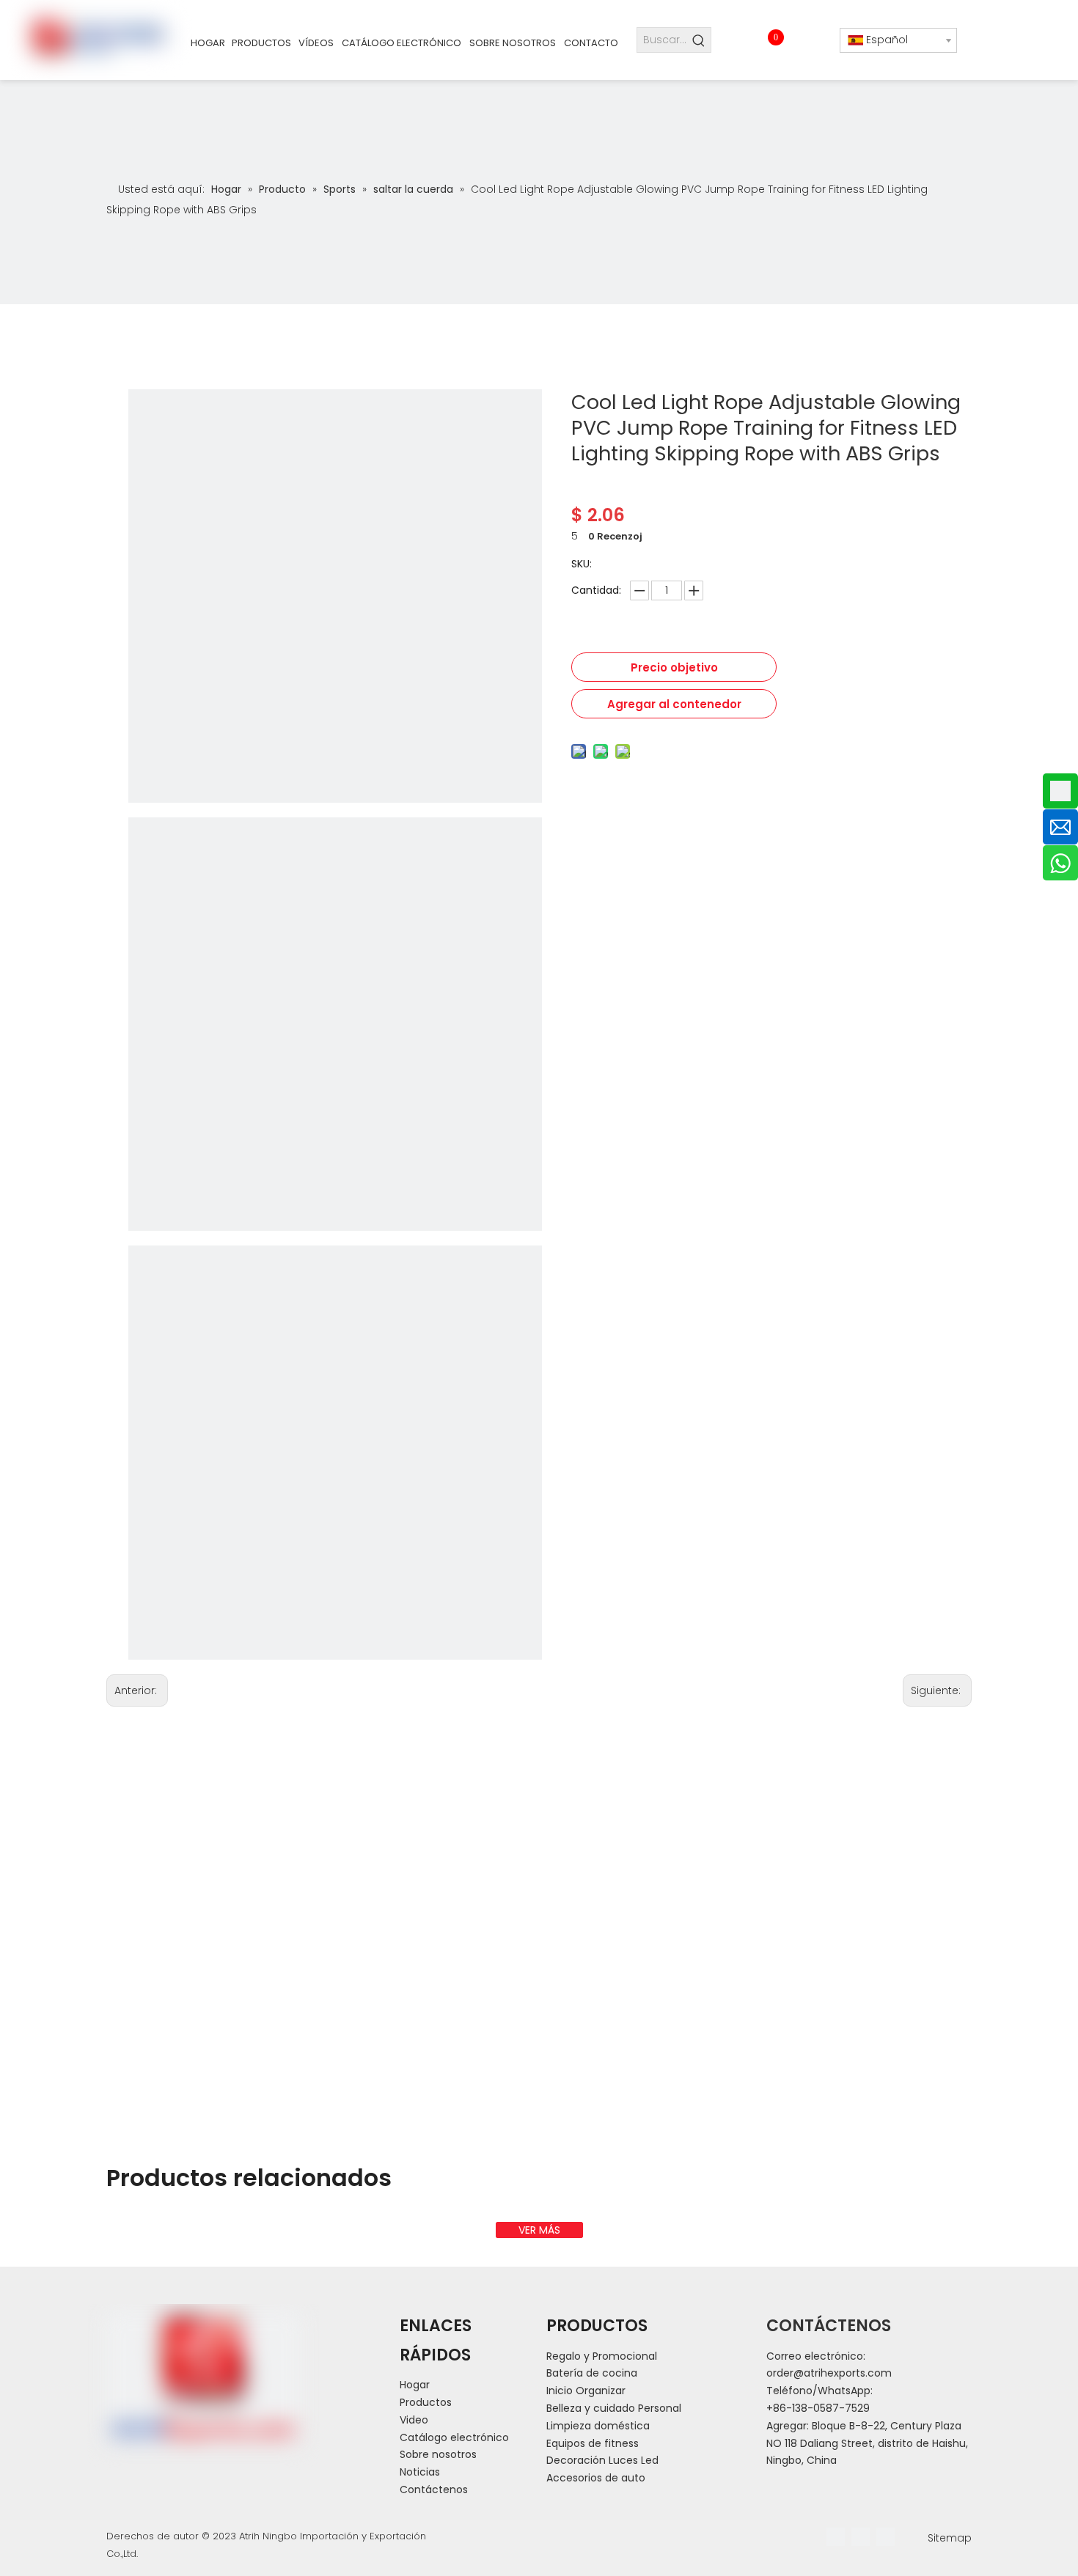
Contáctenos (434, 2489)
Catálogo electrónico (454, 2437)
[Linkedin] (861, 2537)
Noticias (420, 2472)
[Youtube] (885, 2537)
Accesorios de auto (596, 2478)
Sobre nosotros (438, 2454)
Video (414, 2420)
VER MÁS (539, 2230)
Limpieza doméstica (598, 2426)
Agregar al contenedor (674, 704)
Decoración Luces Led (602, 2460)
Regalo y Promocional (602, 2356)
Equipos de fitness (593, 2443)
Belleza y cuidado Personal (614, 2408)
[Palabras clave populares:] (698, 40)
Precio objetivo (674, 667)
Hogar (415, 2385)
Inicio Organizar (586, 2391)
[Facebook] (836, 2537)
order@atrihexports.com (829, 2373)
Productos (426, 2402)
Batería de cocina (592, 2373)
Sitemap (950, 2538)
